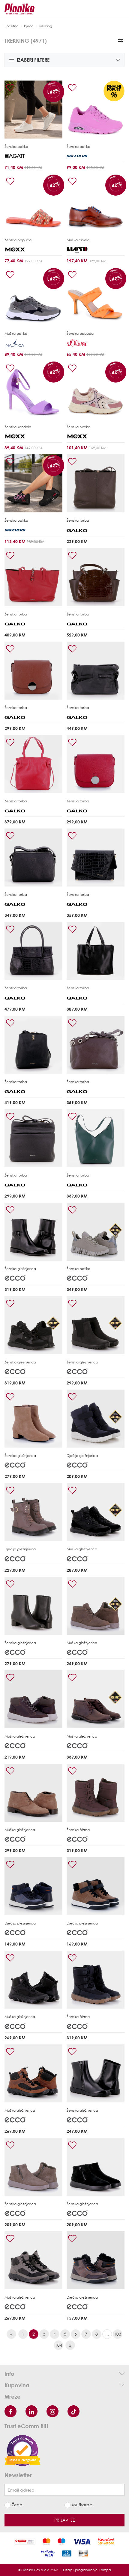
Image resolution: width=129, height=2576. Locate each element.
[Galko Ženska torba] (96, 483)
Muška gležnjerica (82, 1549)
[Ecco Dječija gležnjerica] (96, 1419)
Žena (17, 2505)
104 (58, 2345)
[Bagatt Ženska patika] (33, 110)
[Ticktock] (73, 2411)
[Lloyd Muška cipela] (96, 203)
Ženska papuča (18, 240)
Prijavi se (65, 2520)
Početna (12, 26)
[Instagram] (52, 2411)
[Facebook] (10, 2411)
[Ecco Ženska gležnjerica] (33, 1232)
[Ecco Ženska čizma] (96, 1793)
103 (118, 2334)
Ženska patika (16, 147)
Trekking (45, 26)
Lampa (105, 2570)
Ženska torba (78, 520)
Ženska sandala (18, 427)
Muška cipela (78, 240)
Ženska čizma (78, 1830)
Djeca (29, 26)
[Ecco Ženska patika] (96, 1232)
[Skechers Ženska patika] (96, 110)
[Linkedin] (31, 2411)
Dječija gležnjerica (82, 1456)
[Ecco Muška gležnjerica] (96, 1512)
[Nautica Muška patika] (33, 296)
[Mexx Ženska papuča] (33, 203)
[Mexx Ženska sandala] (33, 390)
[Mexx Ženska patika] (96, 390)
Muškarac (82, 2505)
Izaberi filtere (33, 60)
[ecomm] (22, 2450)
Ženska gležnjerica (20, 1269)
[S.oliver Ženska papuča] (96, 296)
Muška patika (16, 333)
